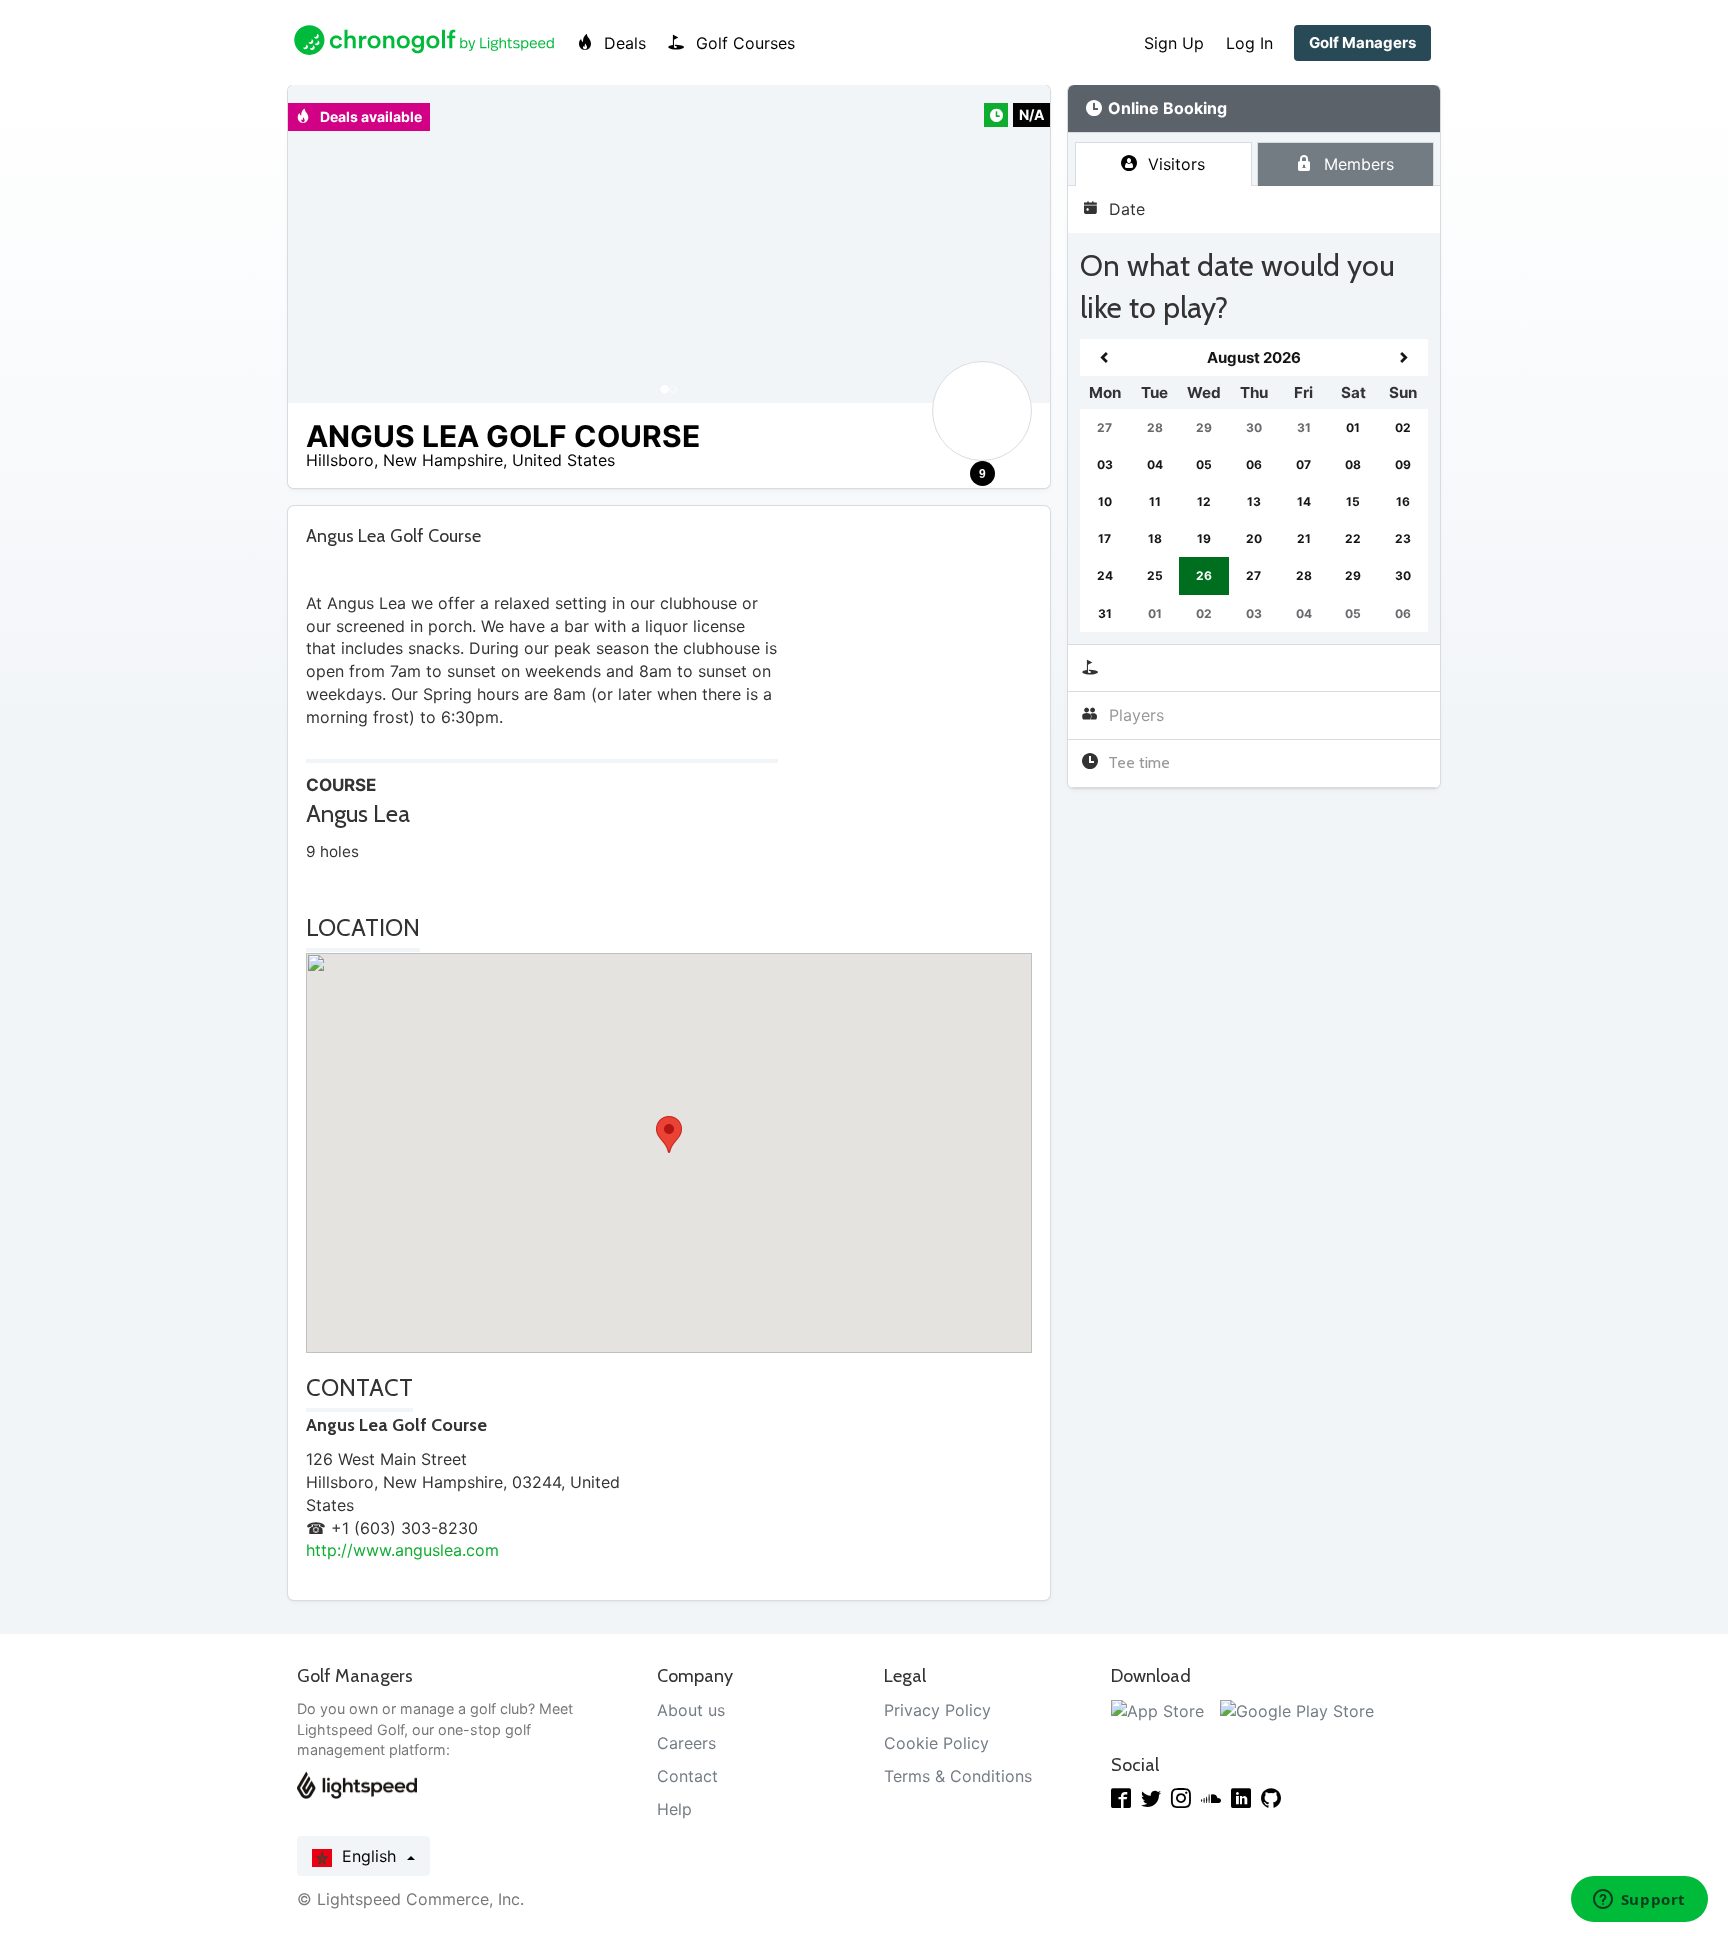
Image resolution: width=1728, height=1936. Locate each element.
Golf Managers (1362, 42)
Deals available (369, 116)
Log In (1249, 43)
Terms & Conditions (958, 1776)
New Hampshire (443, 460)
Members (1356, 164)
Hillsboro (340, 460)
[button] (323, 244)
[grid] (1254, 485)
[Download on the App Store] (1157, 1710)
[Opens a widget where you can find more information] (1639, 1901)
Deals (622, 43)
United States (563, 460)
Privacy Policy (937, 1710)
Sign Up (1174, 43)
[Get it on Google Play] (1297, 1710)
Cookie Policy (936, 1743)
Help (674, 1809)
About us (691, 1710)
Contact (687, 1776)
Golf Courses (743, 43)
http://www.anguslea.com (402, 1550)
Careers (686, 1743)
